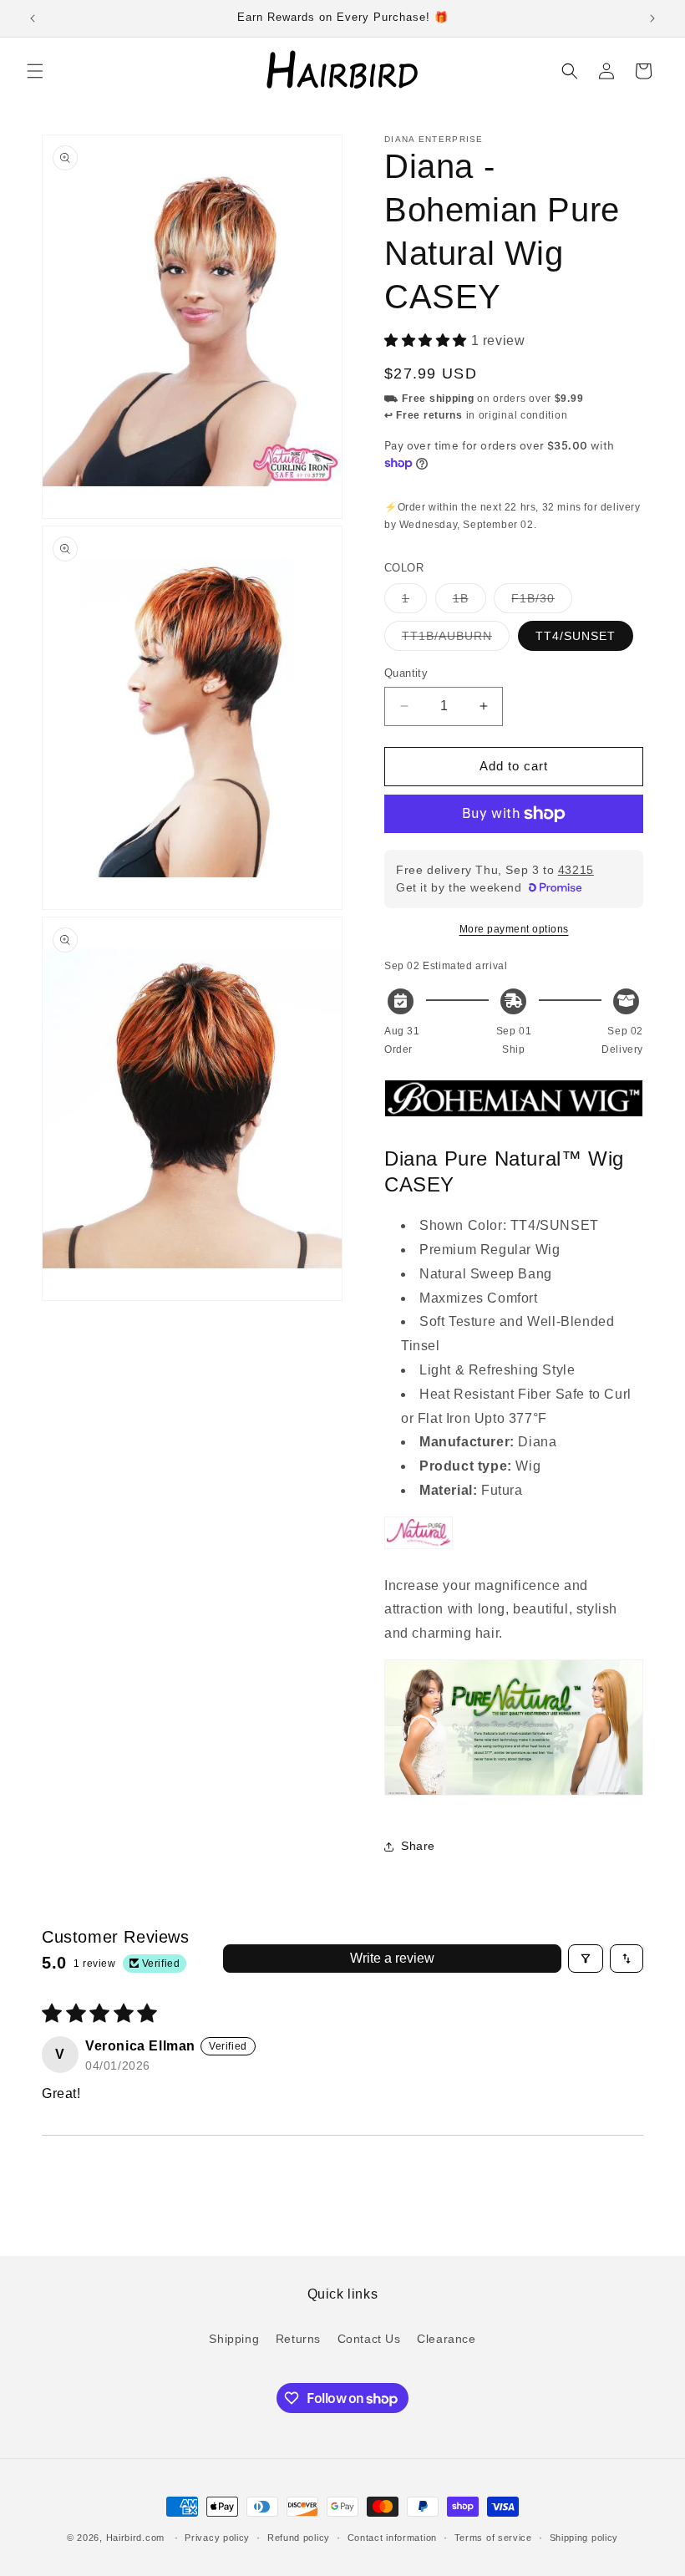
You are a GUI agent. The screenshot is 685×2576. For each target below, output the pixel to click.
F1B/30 (542, 602)
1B (469, 602)
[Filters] (586, 1959)
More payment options (514, 929)
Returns (298, 2339)
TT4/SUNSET (576, 636)
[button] (35, 71)
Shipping (234, 2339)
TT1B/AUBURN (456, 640)
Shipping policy (584, 2538)
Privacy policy (217, 2538)
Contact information (392, 2538)
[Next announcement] (652, 18)
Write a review (392, 1958)
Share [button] (418, 1846)
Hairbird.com (135, 2538)
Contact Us (369, 2339)
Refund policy (299, 2538)
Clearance (446, 2339)
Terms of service (493, 2538)
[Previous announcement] (33, 18)
